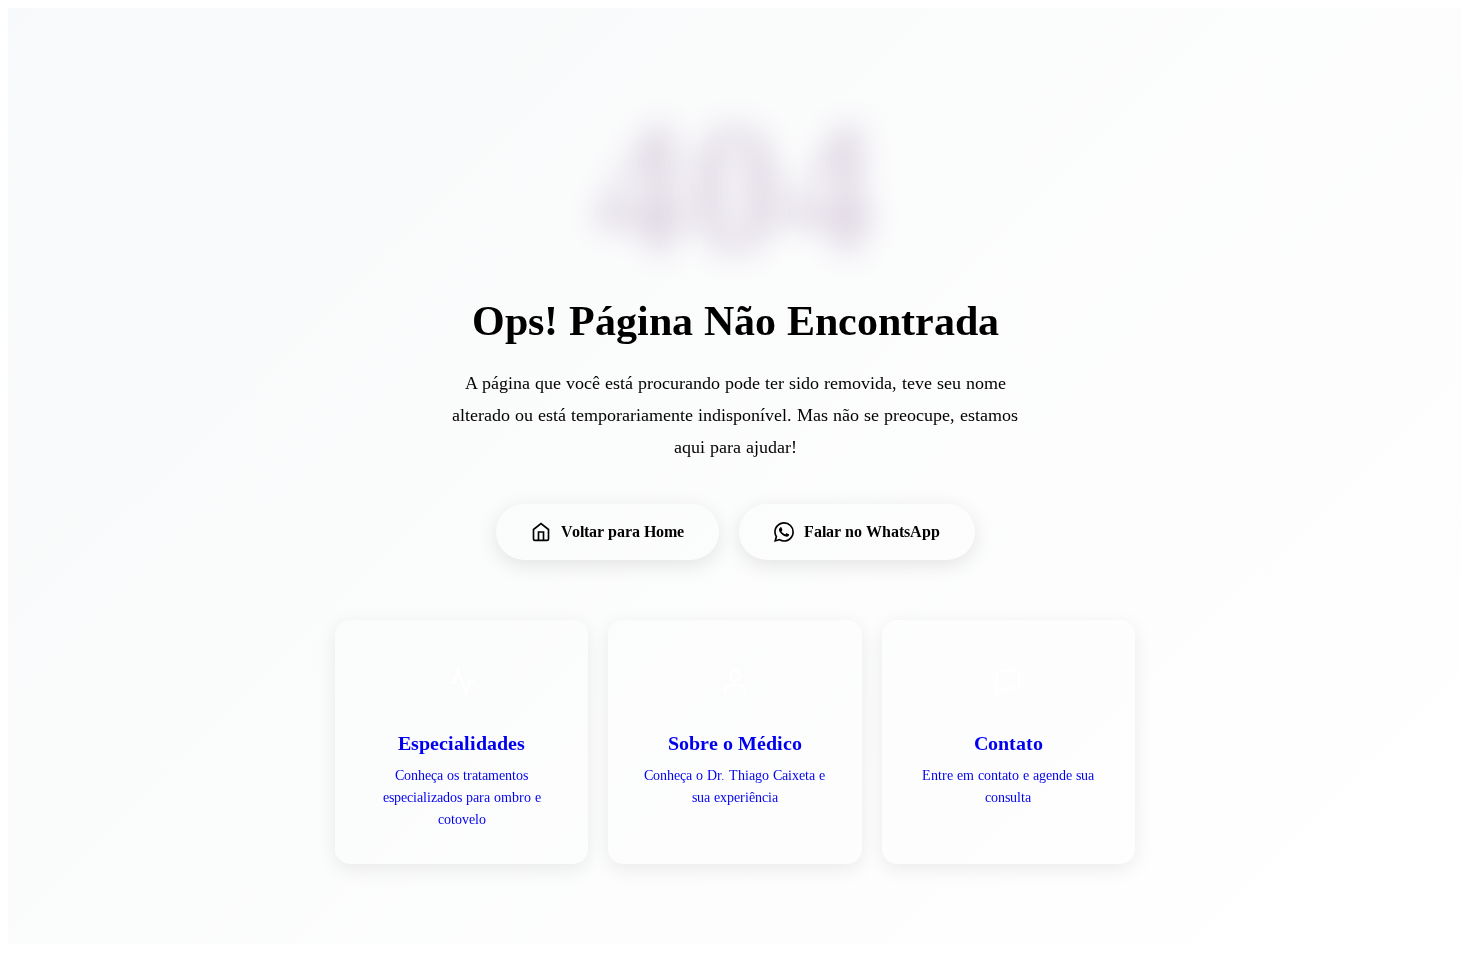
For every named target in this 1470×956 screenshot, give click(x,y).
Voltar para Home (622, 531)
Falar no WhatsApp (872, 531)
